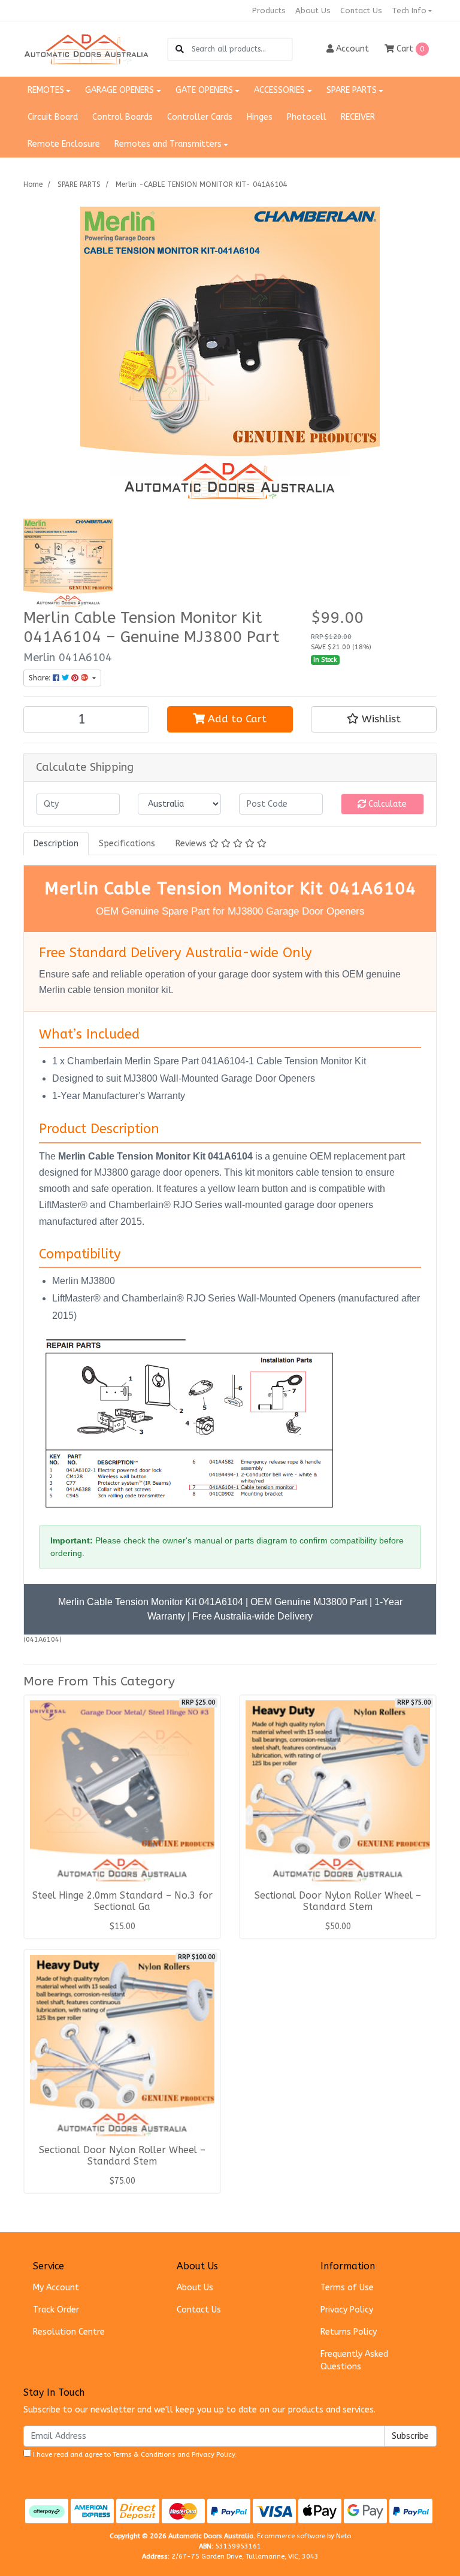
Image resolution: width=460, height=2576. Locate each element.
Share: (41, 678)
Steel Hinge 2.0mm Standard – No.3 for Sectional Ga (122, 1901)
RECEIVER (358, 117)
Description (56, 844)
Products (269, 10)
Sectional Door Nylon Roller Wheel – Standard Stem (338, 1901)
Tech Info (409, 10)
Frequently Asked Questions (354, 2360)
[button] (374, 719)
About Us (313, 10)
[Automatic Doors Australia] (86, 49)
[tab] (56, 844)
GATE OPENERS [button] (204, 90)
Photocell (307, 117)
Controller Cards (200, 117)
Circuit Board (53, 117)
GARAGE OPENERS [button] (119, 90)
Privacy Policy (347, 2310)
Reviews (192, 844)
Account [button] (352, 49)
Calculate (386, 804)
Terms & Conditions (144, 2455)
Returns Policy (349, 2332)
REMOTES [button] (46, 90)
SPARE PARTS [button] (352, 90)
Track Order (56, 2310)
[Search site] (180, 49)
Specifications (127, 844)
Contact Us (361, 10)
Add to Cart (236, 719)
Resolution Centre (69, 2332)
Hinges (260, 117)
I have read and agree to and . (134, 2455)
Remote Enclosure (64, 144)
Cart (409, 49)
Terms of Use (347, 2288)
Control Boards (122, 117)
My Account (56, 2288)
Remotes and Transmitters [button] (168, 144)
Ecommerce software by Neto (304, 2536)
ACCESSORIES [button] (279, 90)
